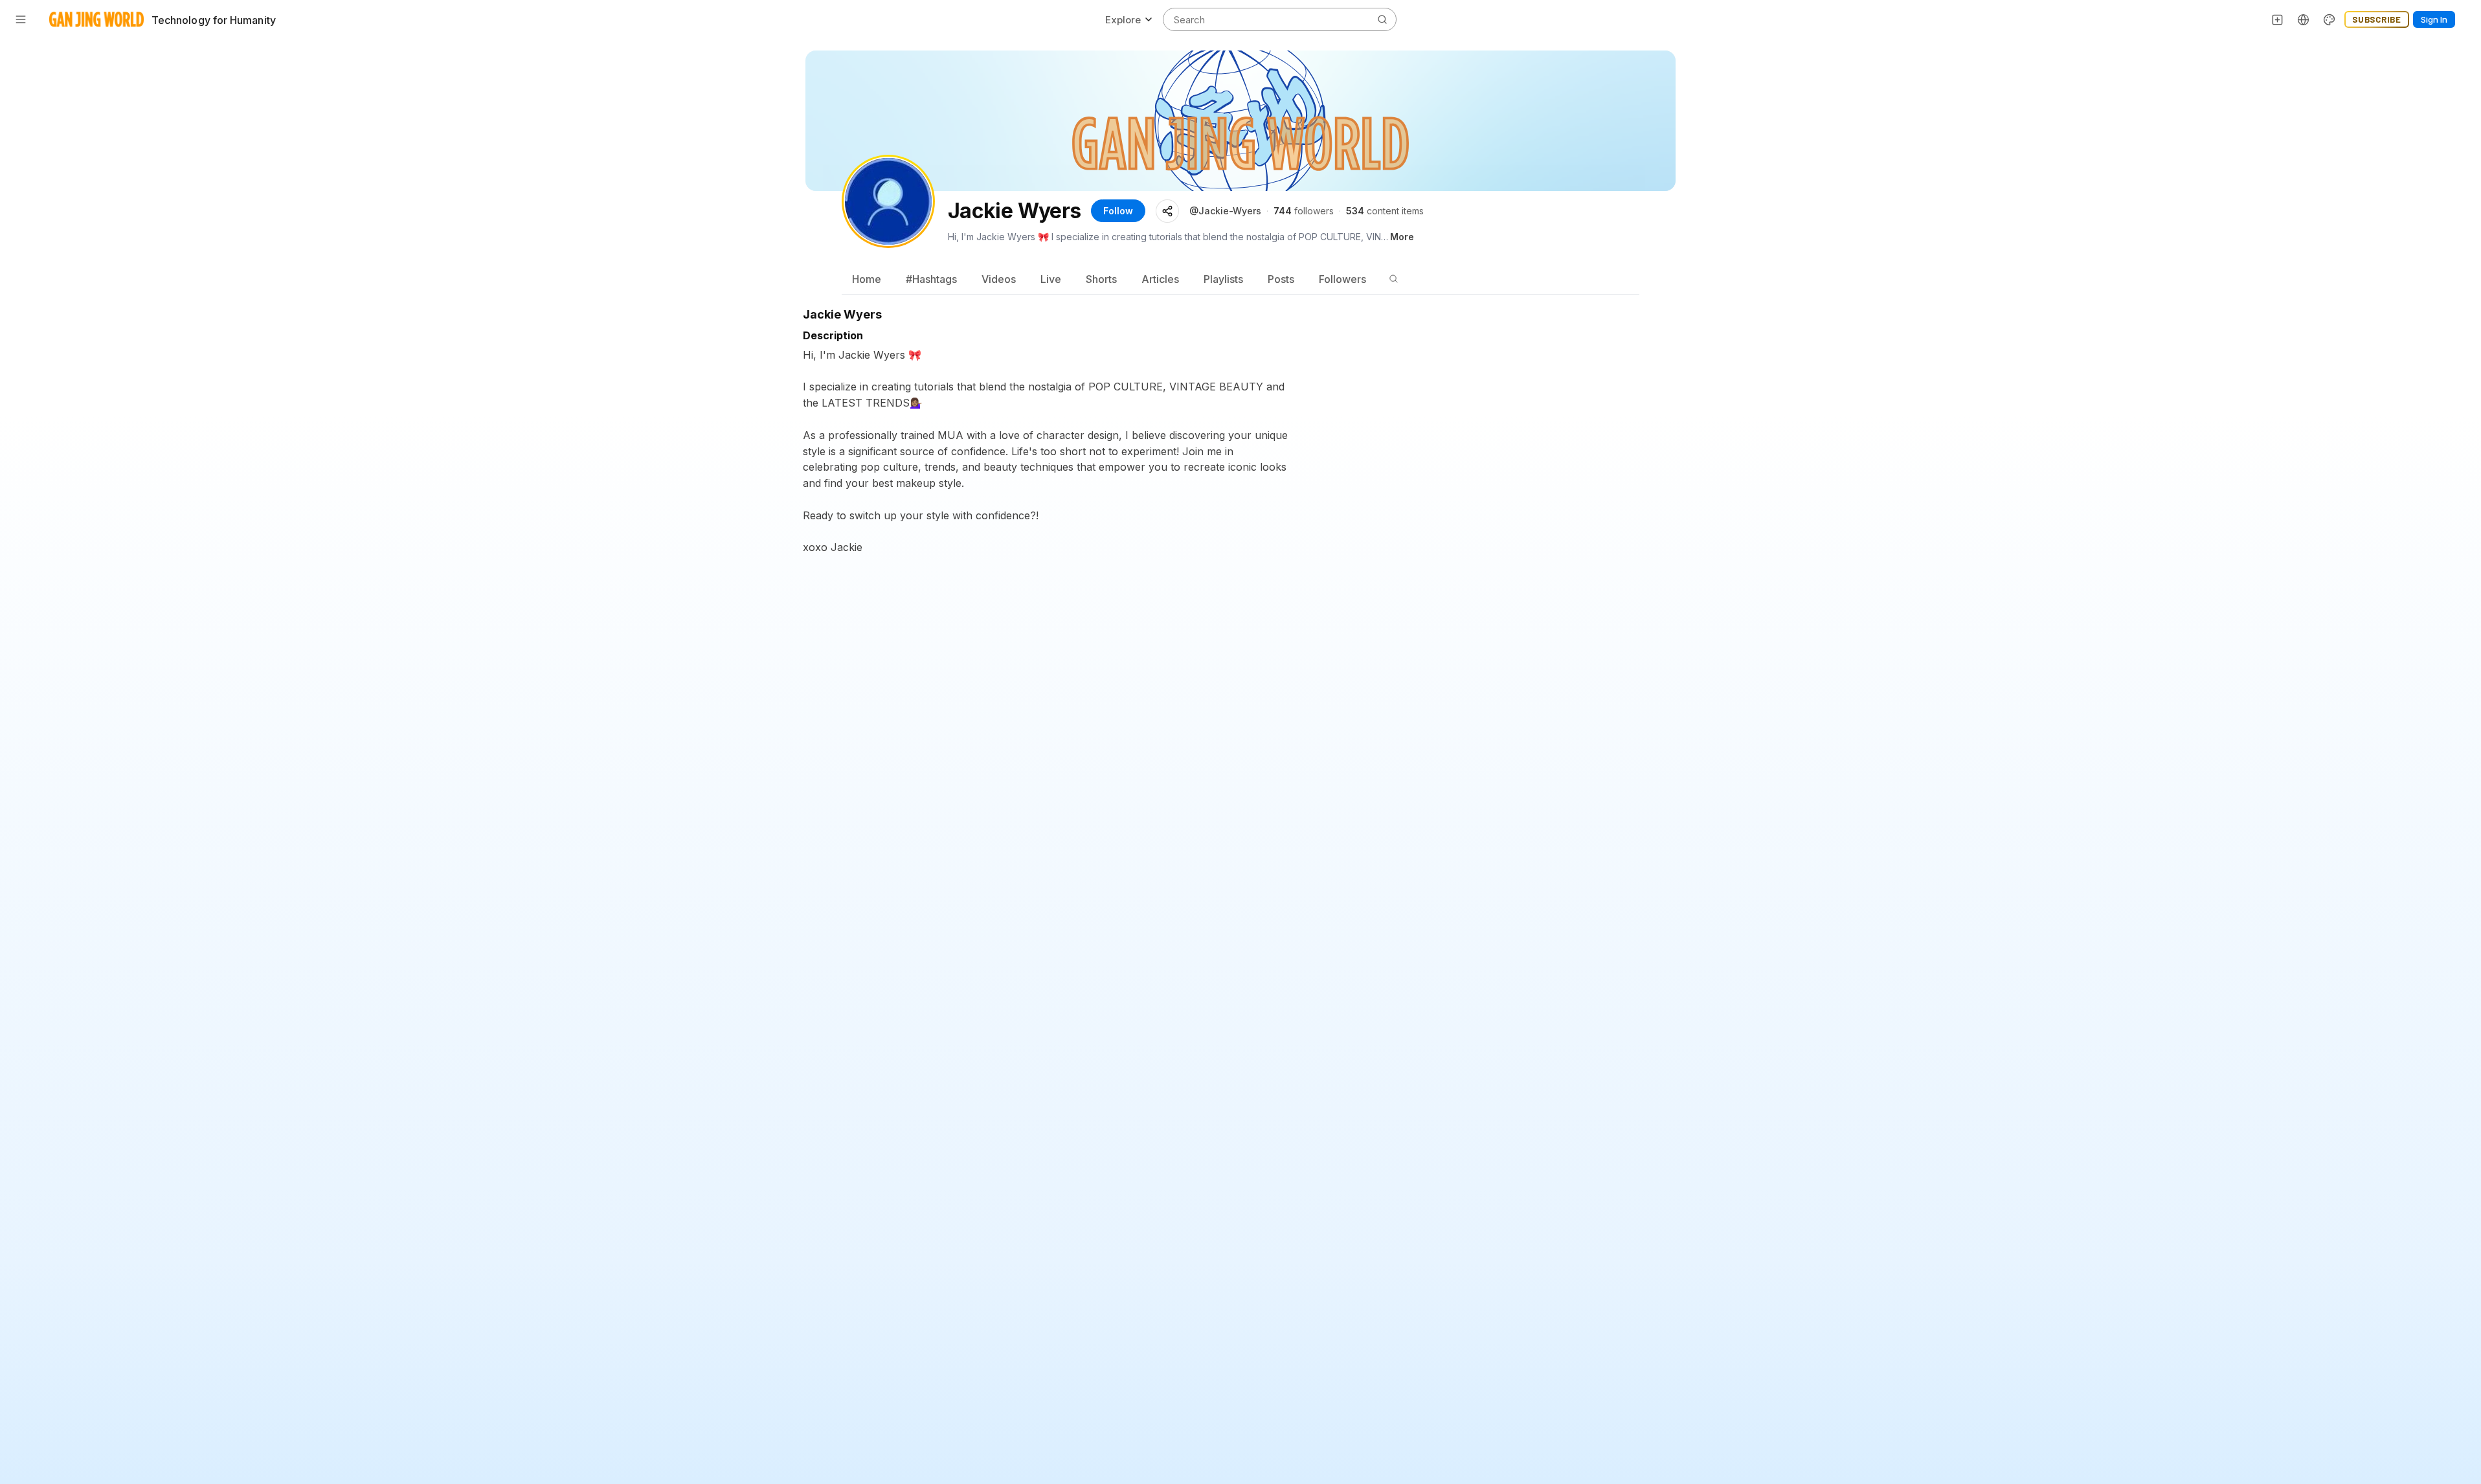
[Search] (1393, 279)
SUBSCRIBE (2377, 19)
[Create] (2278, 19)
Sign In (2434, 19)
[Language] (2304, 19)
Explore (1123, 20)
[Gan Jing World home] (96, 19)
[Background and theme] (2329, 19)
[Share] (1167, 211)
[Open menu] (21, 19)
